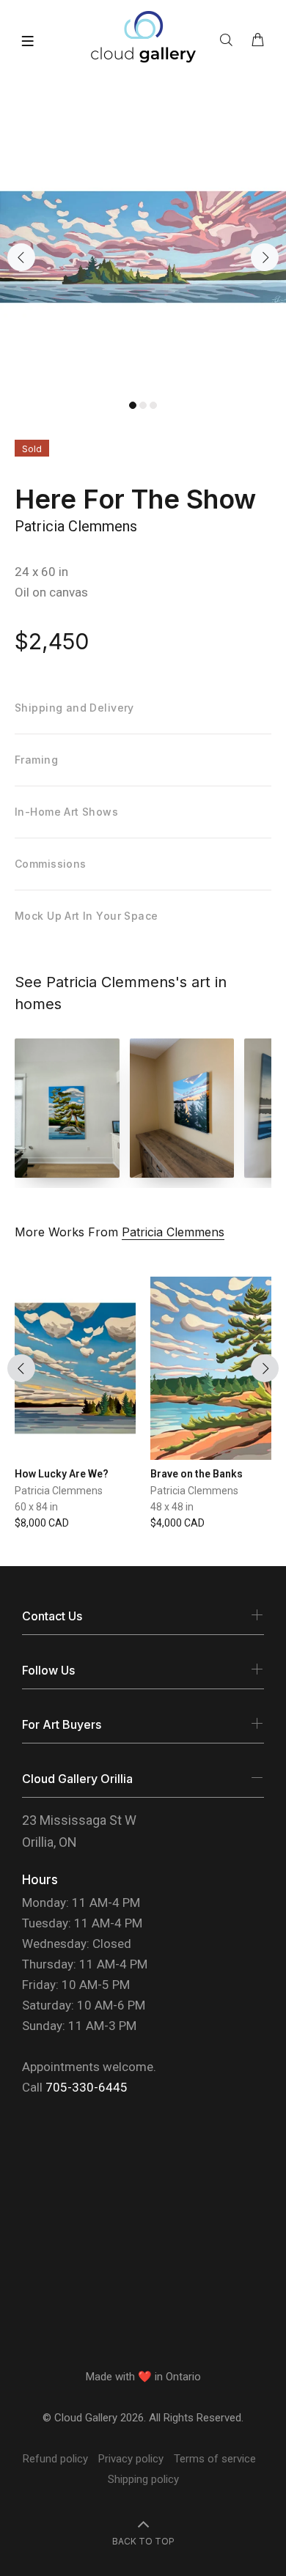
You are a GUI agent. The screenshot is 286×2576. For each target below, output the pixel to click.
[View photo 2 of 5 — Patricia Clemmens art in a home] (182, 1108)
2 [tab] (143, 405)
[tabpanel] (143, 247)
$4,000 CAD (177, 1523)
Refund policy (55, 2459)
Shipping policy (143, 2479)
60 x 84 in (36, 1507)
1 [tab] (133, 405)
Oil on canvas (51, 592)
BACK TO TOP (143, 2541)
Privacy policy (131, 2459)
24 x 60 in (41, 572)
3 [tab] (153, 405)
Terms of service (215, 2459)
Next (265, 257)
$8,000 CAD (42, 1523)
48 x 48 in (172, 1507)
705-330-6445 (87, 2087)
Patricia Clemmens (76, 526)
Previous (21, 257)
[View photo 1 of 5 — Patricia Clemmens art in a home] (67, 1108)
